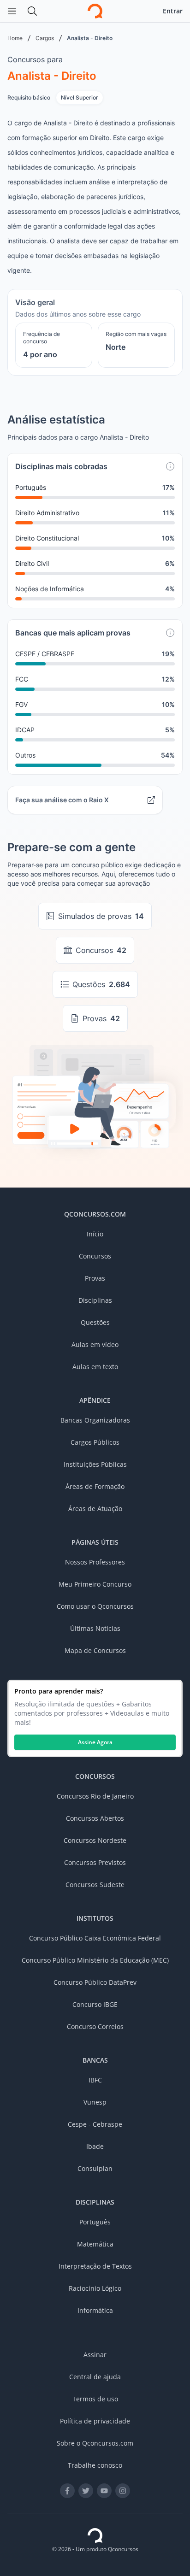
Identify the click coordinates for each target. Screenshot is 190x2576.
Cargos (45, 38)
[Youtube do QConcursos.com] (104, 2491)
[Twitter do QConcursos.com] (86, 2491)
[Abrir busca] (32, 11)
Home (15, 38)
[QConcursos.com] (95, 2535)
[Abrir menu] (12, 11)
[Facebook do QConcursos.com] (67, 2491)
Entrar (173, 11)
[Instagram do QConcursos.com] (123, 2491)
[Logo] (95, 11)
